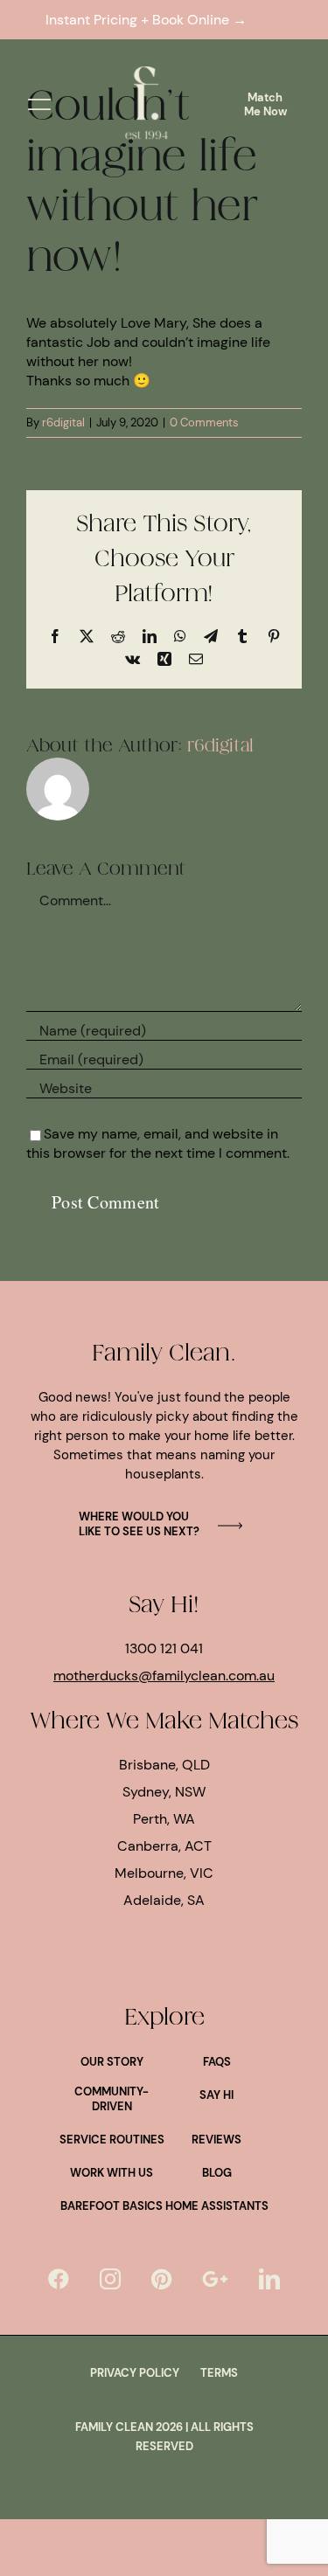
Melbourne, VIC (164, 1873)
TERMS (219, 2373)
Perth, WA (164, 1819)
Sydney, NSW (164, 1792)
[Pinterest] (161, 2279)
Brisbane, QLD (164, 1765)
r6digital (63, 422)
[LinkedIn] (269, 2279)
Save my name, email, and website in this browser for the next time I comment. (158, 1143)
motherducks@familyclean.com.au (164, 1676)
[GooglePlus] (215, 2279)
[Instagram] (110, 2279)
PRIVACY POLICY (135, 2373)
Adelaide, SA (164, 1900)
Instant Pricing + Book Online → (150, 20)
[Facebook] (59, 2279)
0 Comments (204, 422)
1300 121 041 (164, 1648)
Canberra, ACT (164, 1846)
